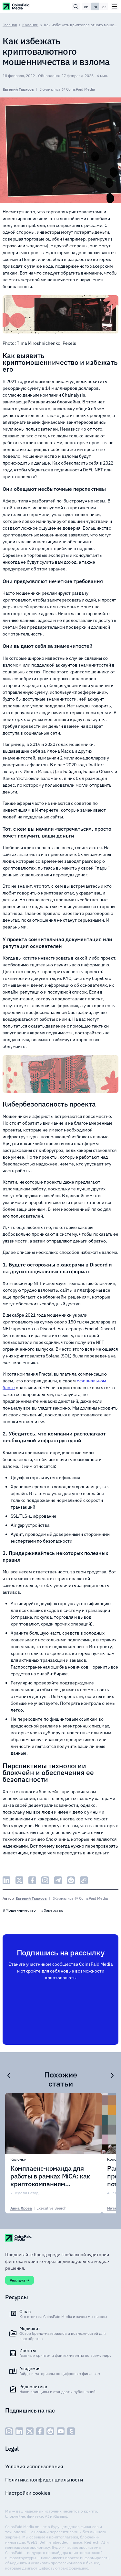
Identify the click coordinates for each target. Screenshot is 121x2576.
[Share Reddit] (71, 1880)
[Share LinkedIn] (6, 1880)
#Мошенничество (19, 1910)
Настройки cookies (28, 2493)
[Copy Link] (84, 1880)
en (86, 7)
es (104, 7)
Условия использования (34, 2466)
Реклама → (20, 2280)
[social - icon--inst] (9, 2431)
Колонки (30, 25)
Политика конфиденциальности (44, 2480)
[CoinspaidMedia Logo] (16, 6)
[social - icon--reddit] (50, 2431)
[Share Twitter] (19, 1880)
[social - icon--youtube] (61, 2431)
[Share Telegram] (58, 1880)
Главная (10, 25)
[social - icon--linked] (19, 2431)
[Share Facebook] (32, 1880)
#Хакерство (52, 1910)
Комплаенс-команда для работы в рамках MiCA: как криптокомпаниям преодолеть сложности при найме (51, 2176)
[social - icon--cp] (71, 2431)
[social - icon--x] (30, 2431)
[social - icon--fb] (40, 2431)
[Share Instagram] (45, 1880)
